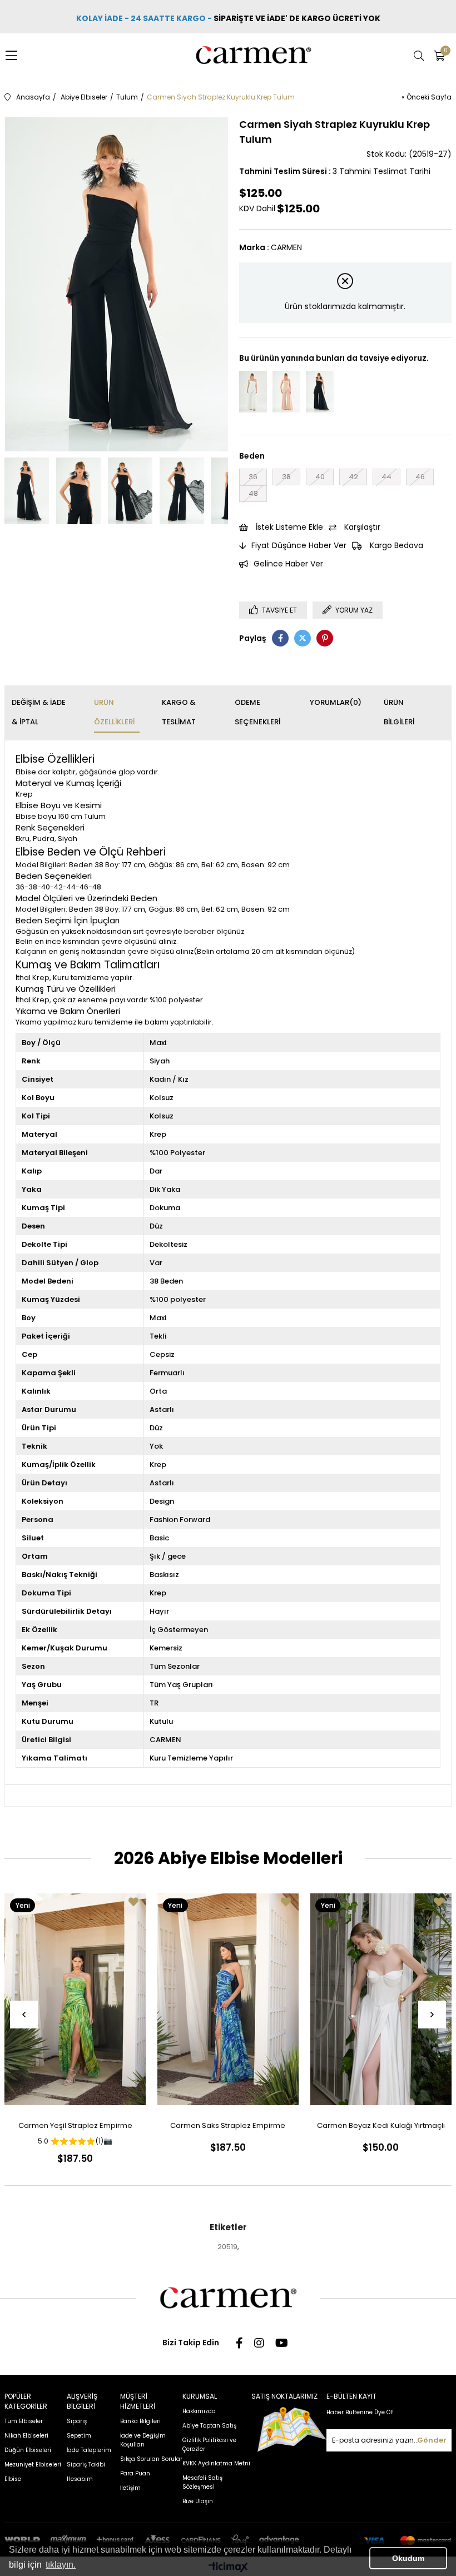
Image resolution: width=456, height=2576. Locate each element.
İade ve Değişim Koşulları (143, 2440)
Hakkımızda (199, 2411)
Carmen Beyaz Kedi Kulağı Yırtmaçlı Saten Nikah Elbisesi (381, 2128)
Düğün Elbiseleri (28, 2450)
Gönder (432, 2440)
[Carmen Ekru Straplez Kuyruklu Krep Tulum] (253, 392)
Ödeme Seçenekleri (257, 712)
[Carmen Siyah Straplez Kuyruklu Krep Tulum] (320, 392)
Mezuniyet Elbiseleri (33, 2465)
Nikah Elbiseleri (26, 2436)
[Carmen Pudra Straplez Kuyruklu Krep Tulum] (286, 392)
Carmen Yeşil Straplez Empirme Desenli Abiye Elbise (75, 2128)
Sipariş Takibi (86, 2465)
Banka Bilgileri (140, 2421)
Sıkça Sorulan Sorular (151, 2459)
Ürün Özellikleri (114, 712)
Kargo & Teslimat (179, 712)
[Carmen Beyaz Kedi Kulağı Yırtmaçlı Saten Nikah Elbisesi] (381, 1999)
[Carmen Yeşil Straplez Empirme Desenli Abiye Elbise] (75, 1999)
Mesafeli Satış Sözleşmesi (202, 2482)
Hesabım (80, 2479)
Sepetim (79, 2436)
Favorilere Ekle (133, 1902)
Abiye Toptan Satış (209, 2426)
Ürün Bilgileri (399, 712)
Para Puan (135, 2473)
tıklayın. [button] (61, 2565)
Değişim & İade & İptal (39, 712)
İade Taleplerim (89, 2450)
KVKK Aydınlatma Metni (216, 2463)
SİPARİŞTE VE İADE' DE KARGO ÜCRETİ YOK (298, 18)
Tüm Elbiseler (24, 2421)
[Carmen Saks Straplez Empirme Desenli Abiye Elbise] (228, 1999)
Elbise (13, 2479)
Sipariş (77, 2421)
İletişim (130, 2488)
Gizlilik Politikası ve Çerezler (209, 2445)
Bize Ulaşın (198, 2501)
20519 (227, 2247)
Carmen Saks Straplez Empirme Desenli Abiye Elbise (228, 2128)
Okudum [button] (408, 2558)
